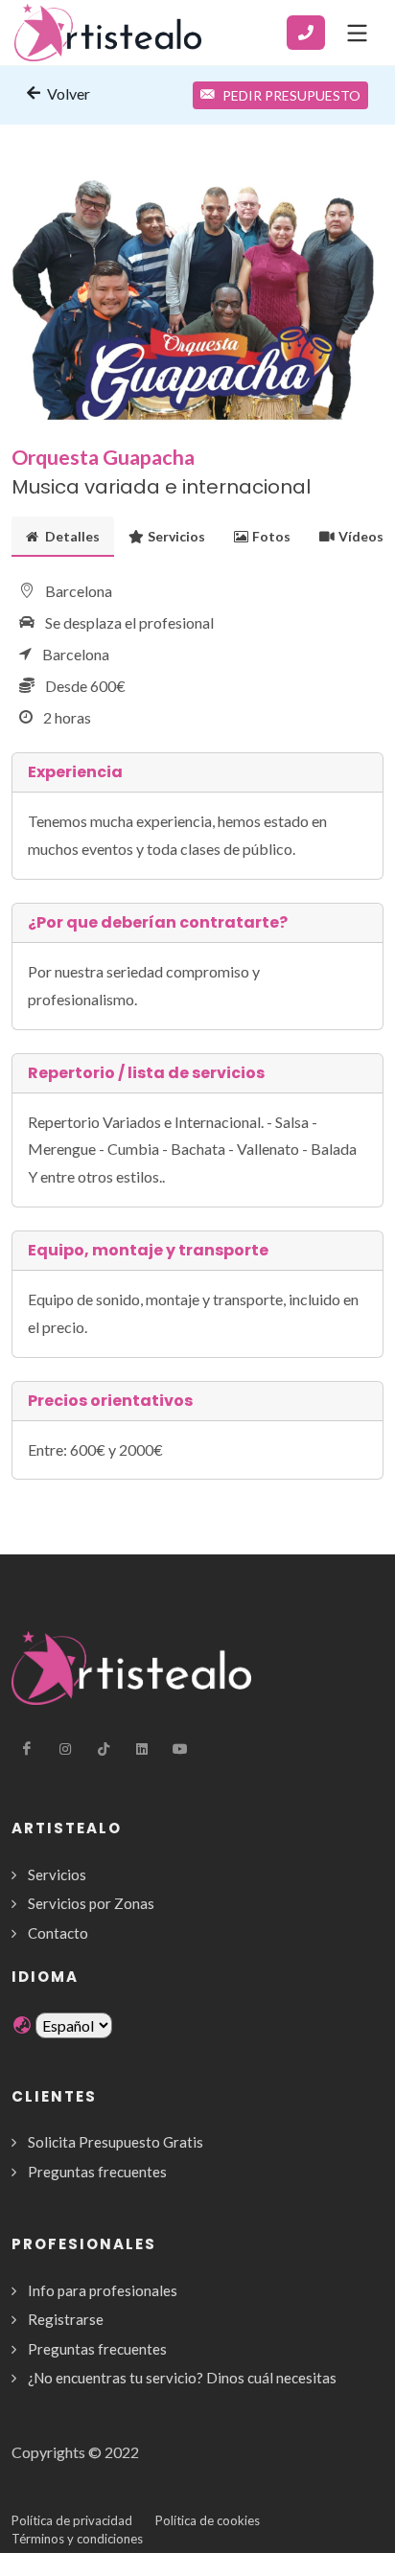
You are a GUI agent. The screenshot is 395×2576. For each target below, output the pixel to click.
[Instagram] (65, 1749)
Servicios (176, 536)
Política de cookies (208, 2520)
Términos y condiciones (77, 2539)
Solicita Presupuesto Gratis (116, 2142)
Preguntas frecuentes (97, 2172)
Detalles (71, 536)
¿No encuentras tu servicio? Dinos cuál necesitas (182, 2378)
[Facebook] (27, 1749)
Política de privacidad (72, 2520)
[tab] (63, 536)
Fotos (271, 536)
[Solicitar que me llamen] (306, 33)
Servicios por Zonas (91, 1903)
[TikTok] (104, 1749)
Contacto (58, 1933)
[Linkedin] (142, 1749)
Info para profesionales (103, 2290)
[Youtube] (180, 1749)
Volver (67, 93)
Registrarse (66, 2319)
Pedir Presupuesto (291, 95)
